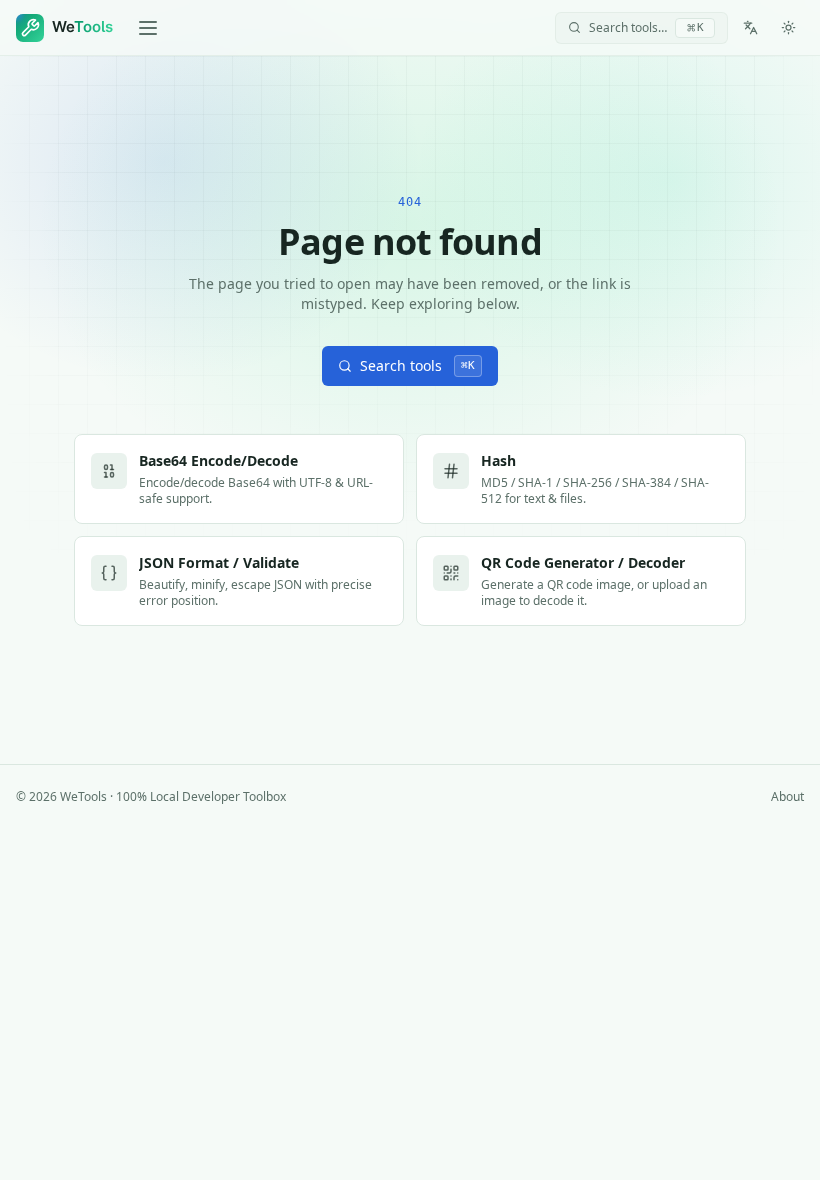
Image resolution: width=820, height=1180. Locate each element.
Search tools (417, 365)
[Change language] (750, 28)
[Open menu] (148, 28)
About (787, 797)
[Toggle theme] (788, 28)
